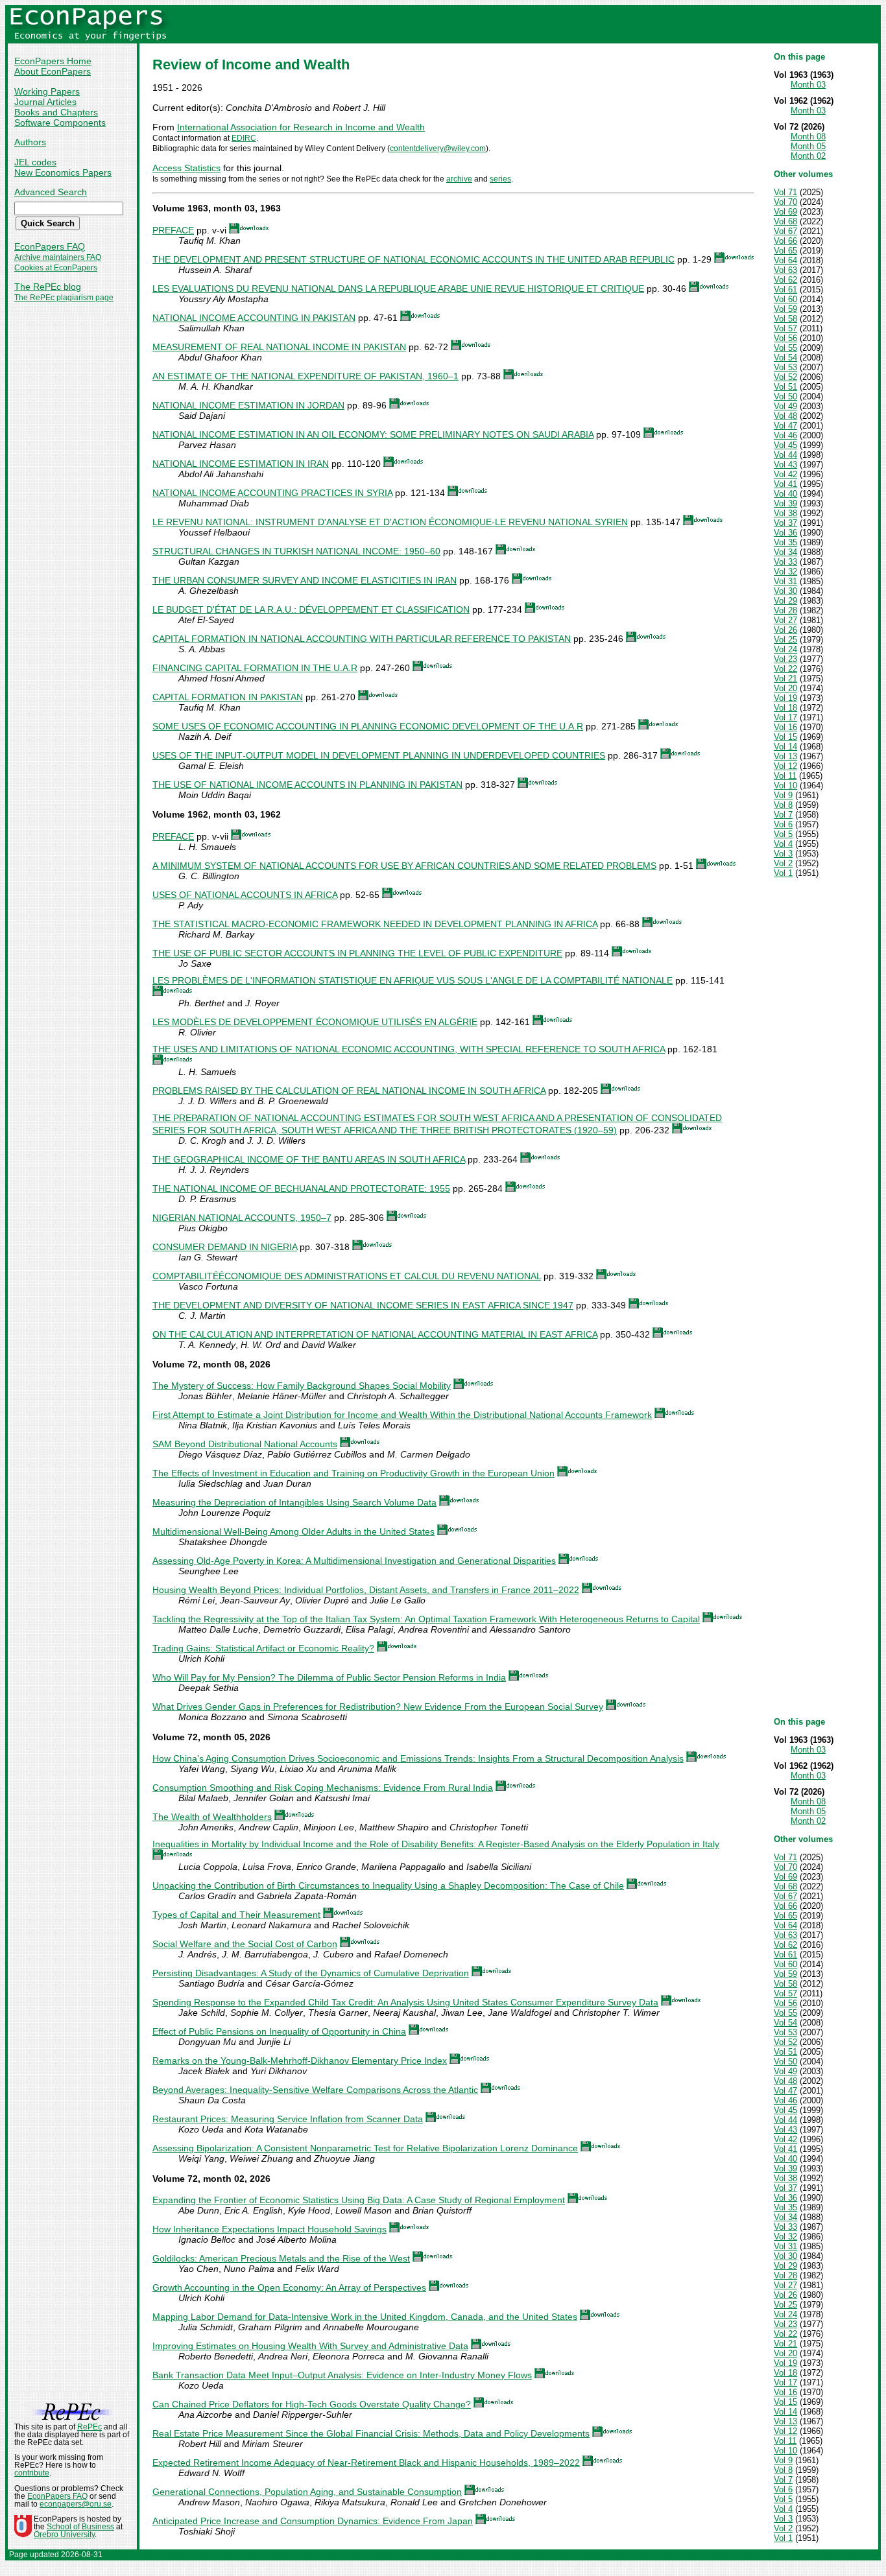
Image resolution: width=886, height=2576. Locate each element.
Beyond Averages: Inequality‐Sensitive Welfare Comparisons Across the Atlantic (315, 2090)
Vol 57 (785, 328)
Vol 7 (783, 815)
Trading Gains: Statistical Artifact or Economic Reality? (263, 1648)
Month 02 (808, 156)
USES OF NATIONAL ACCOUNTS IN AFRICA (245, 895)
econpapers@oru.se (76, 2504)
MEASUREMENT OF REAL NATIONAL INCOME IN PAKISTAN (279, 347)
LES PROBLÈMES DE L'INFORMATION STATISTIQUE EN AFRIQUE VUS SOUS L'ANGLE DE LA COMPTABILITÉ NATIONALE (413, 980)
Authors (30, 142)
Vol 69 (785, 212)
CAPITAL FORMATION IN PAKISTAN (228, 697)
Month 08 (808, 136)
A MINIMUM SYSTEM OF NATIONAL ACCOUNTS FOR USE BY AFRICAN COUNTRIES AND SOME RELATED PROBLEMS (404, 866)
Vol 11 (785, 776)
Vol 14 (785, 747)
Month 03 (808, 85)
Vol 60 (785, 299)
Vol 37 (785, 523)
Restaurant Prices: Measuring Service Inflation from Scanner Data (288, 2119)
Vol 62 (785, 280)
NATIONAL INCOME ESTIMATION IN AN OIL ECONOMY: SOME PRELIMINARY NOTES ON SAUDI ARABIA (373, 434)
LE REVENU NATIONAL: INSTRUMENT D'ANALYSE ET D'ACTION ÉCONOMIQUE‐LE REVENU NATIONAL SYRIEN (390, 522)
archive (459, 179)
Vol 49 (785, 406)
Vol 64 (785, 260)
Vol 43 (785, 465)
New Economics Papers (63, 172)
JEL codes (35, 162)
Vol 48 (785, 416)
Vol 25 (785, 640)
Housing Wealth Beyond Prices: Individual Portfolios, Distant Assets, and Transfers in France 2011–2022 (366, 1590)
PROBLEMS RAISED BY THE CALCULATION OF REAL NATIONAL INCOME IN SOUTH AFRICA (349, 1091)
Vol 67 (785, 231)
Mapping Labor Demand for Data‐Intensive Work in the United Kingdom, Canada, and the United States (365, 2317)
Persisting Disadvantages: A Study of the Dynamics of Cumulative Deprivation (311, 1973)
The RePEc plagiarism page (64, 298)
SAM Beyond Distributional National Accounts (245, 1444)
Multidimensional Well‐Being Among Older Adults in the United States (293, 1531)
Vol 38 (785, 513)
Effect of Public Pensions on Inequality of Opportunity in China (279, 2031)
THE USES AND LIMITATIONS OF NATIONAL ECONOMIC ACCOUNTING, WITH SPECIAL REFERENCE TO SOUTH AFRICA (409, 1049)
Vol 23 (785, 659)
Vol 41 (785, 484)
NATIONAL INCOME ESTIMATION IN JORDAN (248, 405)
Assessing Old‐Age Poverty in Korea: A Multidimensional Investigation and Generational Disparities (354, 1561)
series (500, 179)
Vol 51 (785, 387)
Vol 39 (785, 503)
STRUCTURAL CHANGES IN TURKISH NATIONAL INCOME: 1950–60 (296, 551)
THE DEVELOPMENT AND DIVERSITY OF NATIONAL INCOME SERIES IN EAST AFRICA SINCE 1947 (363, 1305)
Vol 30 (785, 591)
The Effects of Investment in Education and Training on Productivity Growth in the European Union (353, 1473)
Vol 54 (785, 358)
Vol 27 (785, 620)
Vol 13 (785, 756)
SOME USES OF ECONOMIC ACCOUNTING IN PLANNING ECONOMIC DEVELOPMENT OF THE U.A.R (368, 726)
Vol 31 (785, 581)
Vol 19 (785, 698)
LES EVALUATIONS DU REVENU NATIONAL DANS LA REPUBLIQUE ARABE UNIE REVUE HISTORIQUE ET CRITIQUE (398, 289)
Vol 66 (785, 241)
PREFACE (173, 230)
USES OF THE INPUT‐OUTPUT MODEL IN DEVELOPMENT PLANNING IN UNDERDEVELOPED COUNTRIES (379, 755)
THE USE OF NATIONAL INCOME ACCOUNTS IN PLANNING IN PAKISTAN (307, 785)
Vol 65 (785, 251)
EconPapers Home (53, 61)
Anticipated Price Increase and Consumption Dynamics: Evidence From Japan (313, 2521)
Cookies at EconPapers (56, 268)
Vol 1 (783, 873)
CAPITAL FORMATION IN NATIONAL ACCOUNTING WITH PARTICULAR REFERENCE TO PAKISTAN (362, 639)
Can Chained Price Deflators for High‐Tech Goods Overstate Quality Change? (312, 2404)
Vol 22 (785, 669)
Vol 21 (785, 679)
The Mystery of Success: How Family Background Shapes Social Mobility (302, 1386)
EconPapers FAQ (50, 246)
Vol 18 (785, 708)
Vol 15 (785, 737)
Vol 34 (785, 552)
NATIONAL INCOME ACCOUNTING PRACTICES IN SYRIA (272, 493)
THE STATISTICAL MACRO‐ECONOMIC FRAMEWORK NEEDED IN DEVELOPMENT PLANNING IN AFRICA (375, 924)
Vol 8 (783, 805)
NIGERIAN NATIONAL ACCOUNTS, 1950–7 (242, 1218)
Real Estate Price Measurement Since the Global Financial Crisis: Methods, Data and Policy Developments (371, 2433)
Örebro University (64, 2535)
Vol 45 (785, 445)
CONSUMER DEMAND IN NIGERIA (225, 1247)
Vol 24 (785, 649)
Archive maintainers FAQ (58, 257)
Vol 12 (785, 766)
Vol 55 (785, 348)
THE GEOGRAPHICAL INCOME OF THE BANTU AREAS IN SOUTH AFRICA (309, 1159)
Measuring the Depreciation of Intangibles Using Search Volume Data (294, 1502)
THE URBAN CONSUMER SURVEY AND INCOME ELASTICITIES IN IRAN (305, 580)
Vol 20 (785, 688)
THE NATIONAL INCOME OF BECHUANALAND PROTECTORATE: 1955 (301, 1188)
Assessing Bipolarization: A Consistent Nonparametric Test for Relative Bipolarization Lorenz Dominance (365, 2148)
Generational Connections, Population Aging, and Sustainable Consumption (307, 2492)
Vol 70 (785, 202)
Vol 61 (785, 290)
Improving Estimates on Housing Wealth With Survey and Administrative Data (310, 2346)
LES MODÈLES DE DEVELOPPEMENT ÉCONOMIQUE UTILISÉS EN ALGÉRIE (315, 1022)
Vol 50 (785, 396)
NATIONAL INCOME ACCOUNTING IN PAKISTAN (254, 318)
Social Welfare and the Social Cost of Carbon (245, 1944)
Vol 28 (785, 610)
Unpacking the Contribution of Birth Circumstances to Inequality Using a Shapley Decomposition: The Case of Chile (388, 1885)
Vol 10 (785, 786)
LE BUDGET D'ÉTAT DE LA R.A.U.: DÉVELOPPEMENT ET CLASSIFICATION (311, 609)
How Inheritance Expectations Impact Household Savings (269, 2229)
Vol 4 (783, 844)
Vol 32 (785, 572)
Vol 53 (785, 367)
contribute (32, 2473)
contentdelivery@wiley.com (438, 148)
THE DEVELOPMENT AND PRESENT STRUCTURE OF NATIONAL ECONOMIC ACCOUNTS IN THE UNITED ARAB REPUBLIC (413, 259)
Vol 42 (785, 474)
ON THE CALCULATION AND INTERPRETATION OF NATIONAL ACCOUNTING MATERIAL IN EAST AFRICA (375, 1334)
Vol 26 (785, 630)
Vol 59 (785, 309)
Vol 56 (785, 338)
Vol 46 (785, 435)
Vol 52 (785, 377)
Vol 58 (785, 319)
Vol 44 (785, 455)
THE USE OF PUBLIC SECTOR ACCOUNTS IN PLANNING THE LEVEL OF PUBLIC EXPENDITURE (357, 953)
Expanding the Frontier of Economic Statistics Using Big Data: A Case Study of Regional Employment (359, 2200)
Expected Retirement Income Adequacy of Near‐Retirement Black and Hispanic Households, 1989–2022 (366, 2463)
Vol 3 (783, 854)
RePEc (90, 2427)
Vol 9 (783, 795)
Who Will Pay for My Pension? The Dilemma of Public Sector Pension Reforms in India (329, 1677)
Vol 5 (783, 834)
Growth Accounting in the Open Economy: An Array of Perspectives (289, 2287)
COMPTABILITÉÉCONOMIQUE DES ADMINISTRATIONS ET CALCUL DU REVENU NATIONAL (347, 1276)
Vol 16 (785, 727)
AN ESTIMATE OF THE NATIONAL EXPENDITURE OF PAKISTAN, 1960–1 (305, 376)
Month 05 (808, 146)
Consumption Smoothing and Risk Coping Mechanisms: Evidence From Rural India (323, 1788)
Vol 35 (785, 542)
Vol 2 (783, 863)
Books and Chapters (56, 112)
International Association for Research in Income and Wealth (301, 127)
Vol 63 (785, 270)
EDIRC (244, 138)
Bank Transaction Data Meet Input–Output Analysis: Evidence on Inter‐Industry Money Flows (342, 2375)
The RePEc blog (48, 287)
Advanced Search (51, 192)
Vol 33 (785, 562)
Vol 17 (785, 717)
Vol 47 (785, 426)
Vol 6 (783, 824)
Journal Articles (45, 102)
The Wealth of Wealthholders (212, 1817)
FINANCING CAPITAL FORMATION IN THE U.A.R (255, 668)
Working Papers (47, 91)
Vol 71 (785, 192)
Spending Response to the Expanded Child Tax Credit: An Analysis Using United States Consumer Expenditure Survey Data (405, 2002)
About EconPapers (53, 71)
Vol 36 (785, 533)
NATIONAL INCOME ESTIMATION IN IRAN (241, 464)
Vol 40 (785, 494)
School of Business (80, 2527)
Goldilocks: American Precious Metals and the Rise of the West (281, 2258)
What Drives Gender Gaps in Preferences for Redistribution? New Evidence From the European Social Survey (378, 1707)
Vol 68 (785, 221)
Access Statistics (186, 168)
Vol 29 (785, 601)
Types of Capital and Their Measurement (236, 1915)
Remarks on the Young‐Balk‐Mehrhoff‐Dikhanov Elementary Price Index (300, 2061)
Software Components (60, 123)
